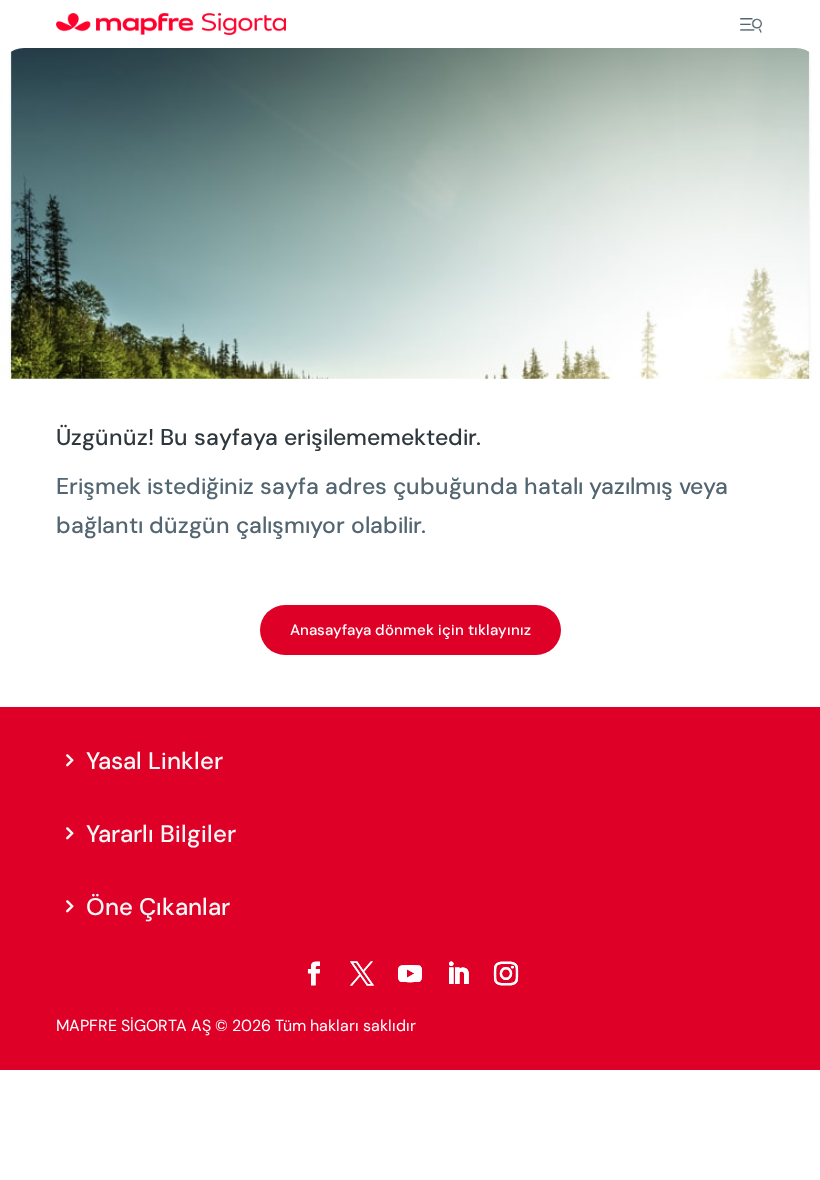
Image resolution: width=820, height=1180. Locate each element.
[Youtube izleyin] (410, 974)
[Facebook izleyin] (314, 974)
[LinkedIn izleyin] (458, 974)
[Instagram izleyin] (506, 974)
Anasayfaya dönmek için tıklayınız (410, 630)
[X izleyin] (362, 974)
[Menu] (751, 25)
